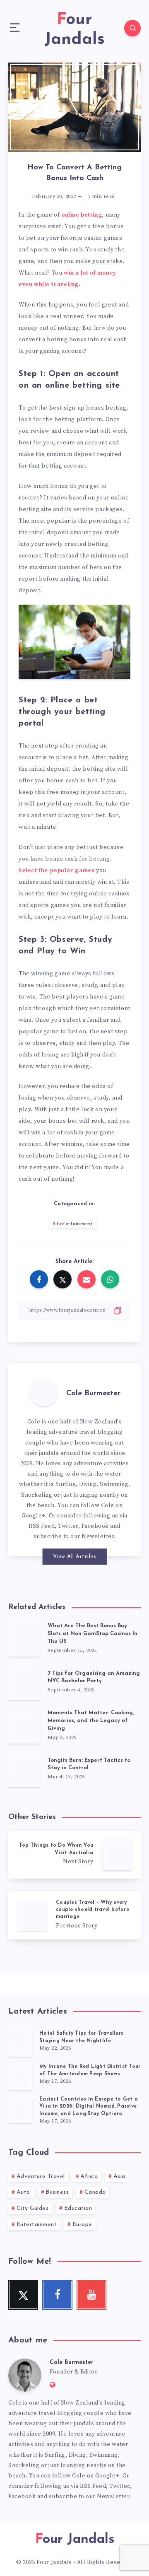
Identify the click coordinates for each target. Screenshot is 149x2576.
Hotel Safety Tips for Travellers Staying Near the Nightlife (81, 2037)
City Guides (33, 2208)
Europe (82, 2225)
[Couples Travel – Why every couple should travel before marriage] (74, 1915)
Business (57, 2192)
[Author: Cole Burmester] (43, 1392)
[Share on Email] (87, 1279)
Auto (23, 2192)
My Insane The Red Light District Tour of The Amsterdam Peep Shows (90, 2070)
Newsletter (98, 1536)
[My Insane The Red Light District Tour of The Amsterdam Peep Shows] (21, 2077)
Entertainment (75, 1224)
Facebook (95, 1526)
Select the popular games (56, 871)
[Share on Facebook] (39, 1279)
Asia (119, 2177)
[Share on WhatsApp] (110, 1279)
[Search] (132, 28)
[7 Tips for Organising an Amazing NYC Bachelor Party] (25, 1682)
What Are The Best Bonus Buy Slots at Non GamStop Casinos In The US (93, 1634)
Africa (89, 2177)
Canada (95, 2192)
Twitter (68, 1526)
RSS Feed (42, 1526)
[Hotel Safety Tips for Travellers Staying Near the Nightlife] (21, 2043)
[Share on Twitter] (62, 1279)
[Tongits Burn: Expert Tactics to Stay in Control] (25, 1769)
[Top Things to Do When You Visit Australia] (74, 1855)
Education (78, 2208)
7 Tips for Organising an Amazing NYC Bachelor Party (94, 1677)
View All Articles (75, 1557)
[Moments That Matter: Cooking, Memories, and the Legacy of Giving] (25, 1726)
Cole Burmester (93, 1394)
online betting (82, 215)
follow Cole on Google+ (86, 2476)
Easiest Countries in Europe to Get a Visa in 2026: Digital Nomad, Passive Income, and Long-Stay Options (89, 2107)
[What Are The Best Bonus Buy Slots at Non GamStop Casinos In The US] (25, 1639)
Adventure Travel (41, 2177)
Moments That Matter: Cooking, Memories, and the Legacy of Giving (91, 1721)
